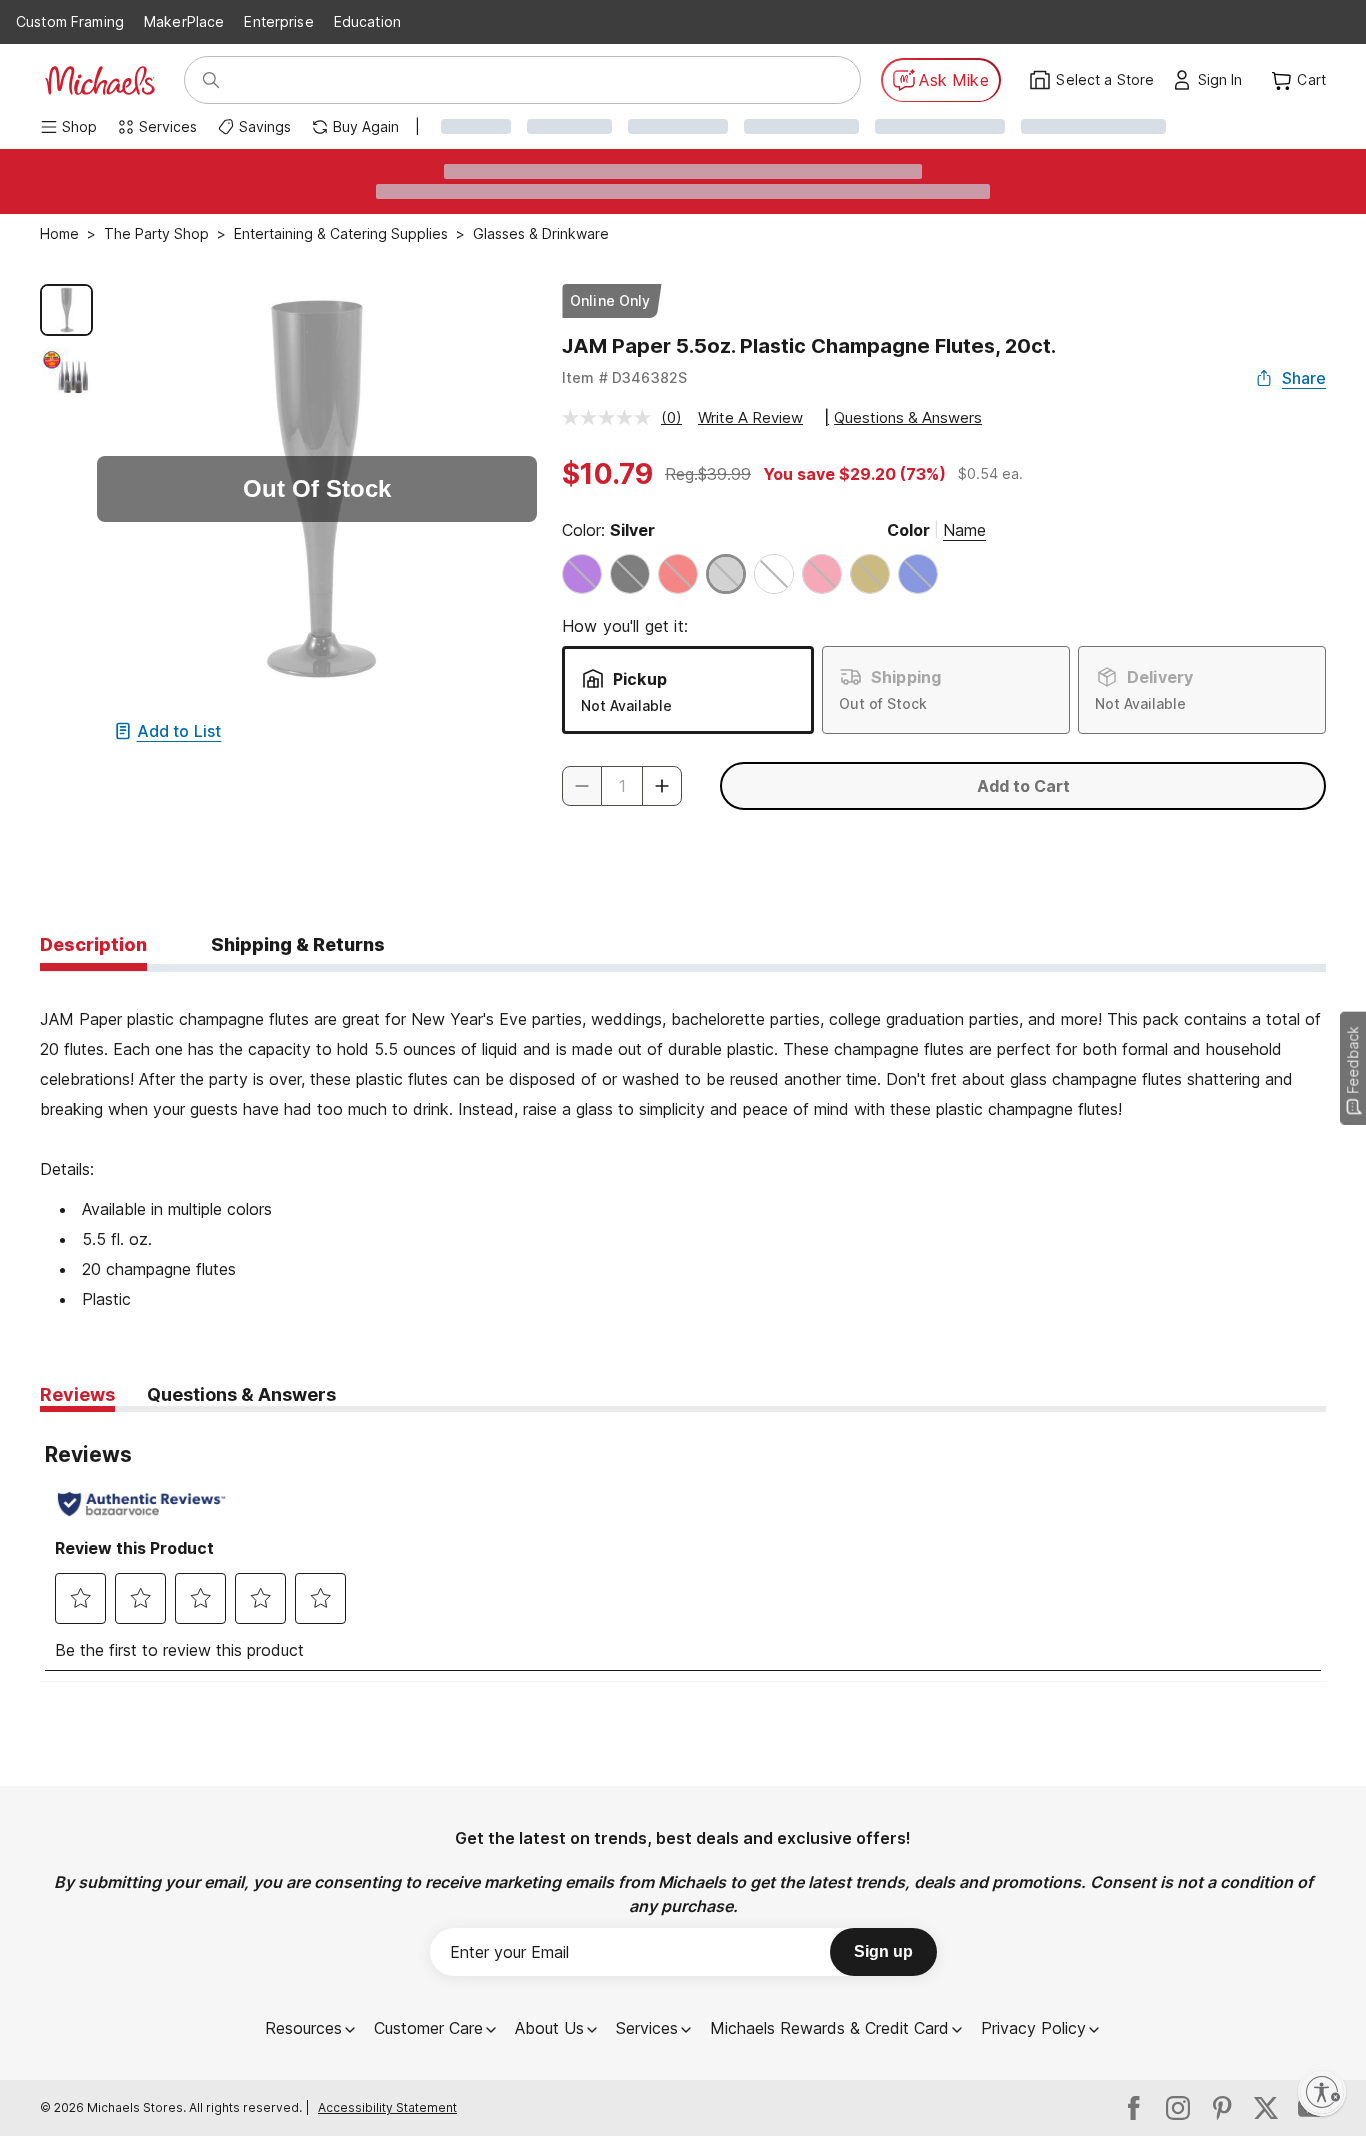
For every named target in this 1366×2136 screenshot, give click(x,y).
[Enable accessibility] (1322, 2092)
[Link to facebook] (1134, 2108)
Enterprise (278, 21)
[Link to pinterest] (1222, 2108)
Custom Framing (70, 21)
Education (367, 21)
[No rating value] (611, 417)
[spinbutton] (622, 786)
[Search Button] (211, 80)
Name (964, 530)
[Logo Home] (100, 80)
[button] (1225, 80)
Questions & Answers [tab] (241, 1394)
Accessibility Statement (387, 2107)
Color (908, 530)
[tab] (93, 946)
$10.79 (607, 474)
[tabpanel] (683, 1143)
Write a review (750, 417)
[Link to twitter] (1266, 2108)
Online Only (610, 300)
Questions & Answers (908, 417)
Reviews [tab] (77, 1394)
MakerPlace (184, 21)
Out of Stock (883, 703)
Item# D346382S (624, 377)
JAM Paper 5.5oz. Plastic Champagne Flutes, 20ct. (809, 346)
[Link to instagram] (1178, 2108)
